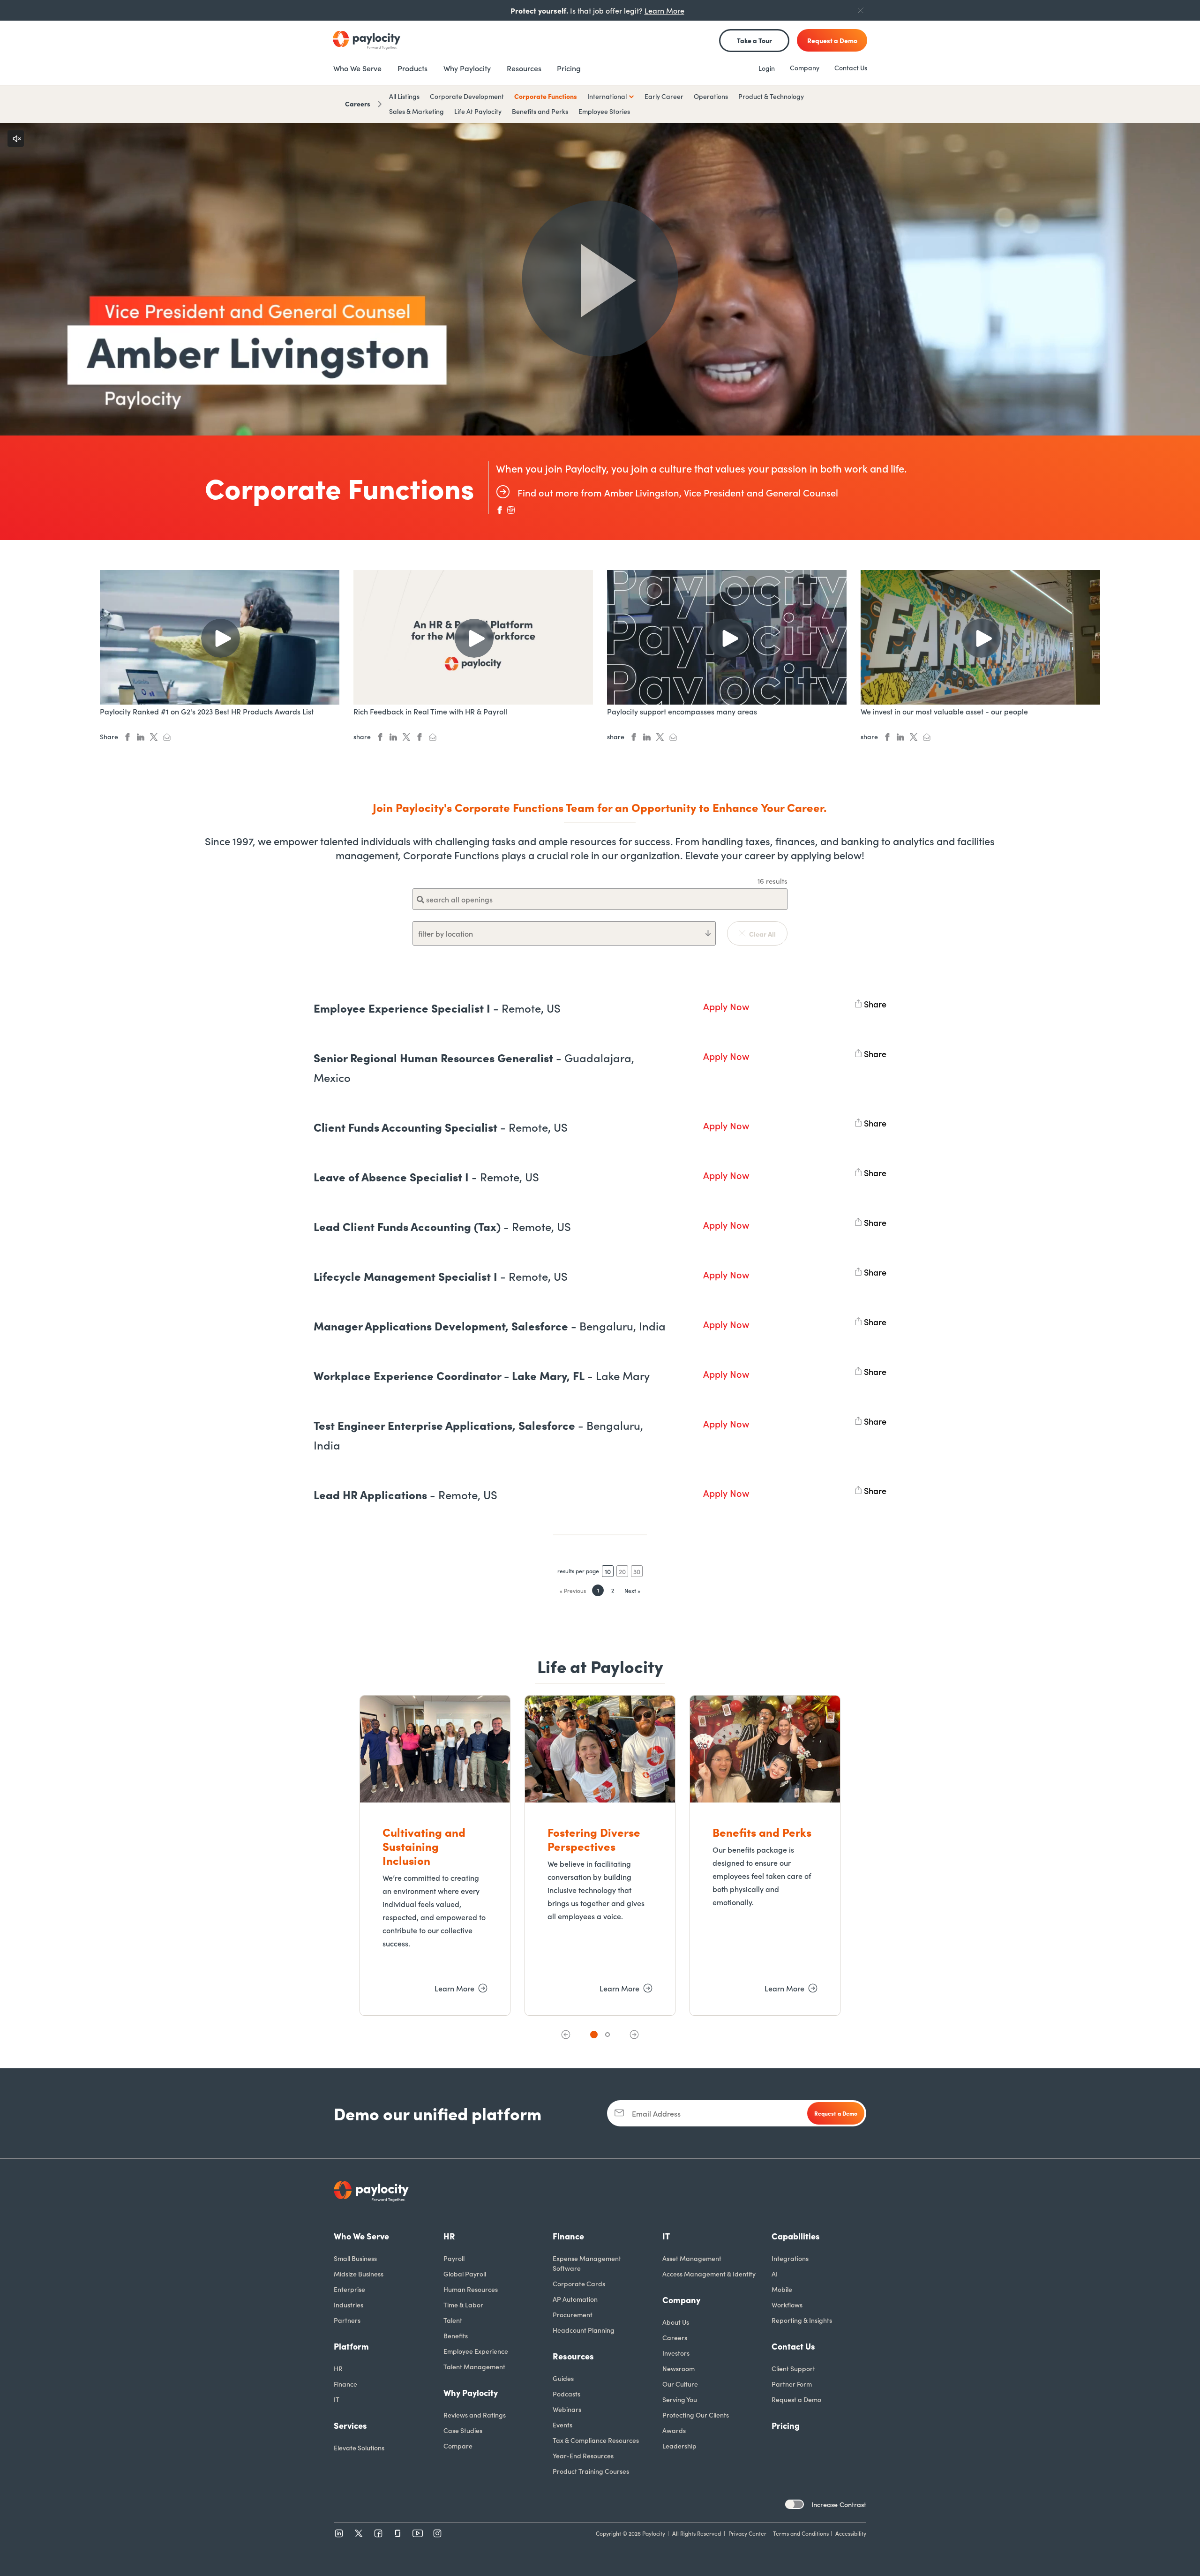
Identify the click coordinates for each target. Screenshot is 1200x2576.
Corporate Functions (546, 96)
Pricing (786, 2425)
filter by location (446, 933)
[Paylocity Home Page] (367, 40)
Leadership (679, 2446)
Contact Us (851, 68)
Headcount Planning (584, 2330)
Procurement (573, 2314)
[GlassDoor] (398, 2533)
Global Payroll (465, 2274)
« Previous (573, 1590)
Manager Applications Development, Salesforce (490, 1326)
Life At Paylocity (478, 111)
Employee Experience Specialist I (437, 1008)
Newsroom (679, 2368)
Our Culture (680, 2384)
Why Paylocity (471, 2392)
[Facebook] (378, 2533)
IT (337, 2399)
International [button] (607, 96)
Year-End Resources (583, 2456)
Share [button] (875, 1002)
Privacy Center (747, 2533)
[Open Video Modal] (600, 279)
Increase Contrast (839, 2504)
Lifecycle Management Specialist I (441, 1276)
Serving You (680, 2399)
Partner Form (792, 2384)
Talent (453, 2320)
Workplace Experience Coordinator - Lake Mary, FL (482, 1375)
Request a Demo (796, 2399)
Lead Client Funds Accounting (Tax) (442, 1226)
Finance (345, 2384)
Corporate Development (467, 96)
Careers (358, 104)
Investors (676, 2353)
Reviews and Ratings (475, 2415)
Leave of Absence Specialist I (426, 1176)
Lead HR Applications (405, 1494)
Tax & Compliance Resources (596, 2440)
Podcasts (566, 2394)
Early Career (664, 96)
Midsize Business (359, 2274)
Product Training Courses (591, 2471)
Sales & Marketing (416, 111)
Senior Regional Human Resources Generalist (474, 1067)
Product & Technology (771, 96)
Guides (563, 2378)
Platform (351, 2346)
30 (637, 1571)
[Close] (861, 10)
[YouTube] (418, 2533)
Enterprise (349, 2289)
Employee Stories (604, 111)
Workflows (787, 2305)
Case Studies (463, 2430)
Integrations (790, 2258)
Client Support (793, 2368)
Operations (711, 96)
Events (562, 2425)
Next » (632, 1590)
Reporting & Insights (802, 2320)
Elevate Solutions (359, 2448)
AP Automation (575, 2299)
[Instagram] (437, 2533)
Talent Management (474, 2366)
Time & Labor (463, 2305)
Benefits (456, 2336)
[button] (566, 2035)
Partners (347, 2320)
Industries (349, 2305)
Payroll (454, 2258)
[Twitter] (359, 2533)
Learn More (664, 10)
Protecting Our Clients (696, 2415)
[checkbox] (795, 2504)
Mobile (782, 2289)
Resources (573, 2356)
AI (775, 2274)
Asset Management (692, 2258)
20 (622, 1571)
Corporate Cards (579, 2283)
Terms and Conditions (801, 2533)
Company (805, 68)
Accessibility (851, 2533)
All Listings (404, 96)
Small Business (355, 2258)
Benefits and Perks (540, 111)
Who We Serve (361, 2236)
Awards (674, 2430)
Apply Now (726, 1006)
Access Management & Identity (709, 2274)
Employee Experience (476, 2351)
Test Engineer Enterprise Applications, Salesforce (478, 1435)
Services (350, 2425)
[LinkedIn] (339, 2533)
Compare (458, 2446)
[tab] (594, 2035)
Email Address (656, 2113)
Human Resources (471, 2289)
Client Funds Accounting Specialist (441, 1127)
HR (338, 2368)
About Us (676, 2322)
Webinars (567, 2409)
